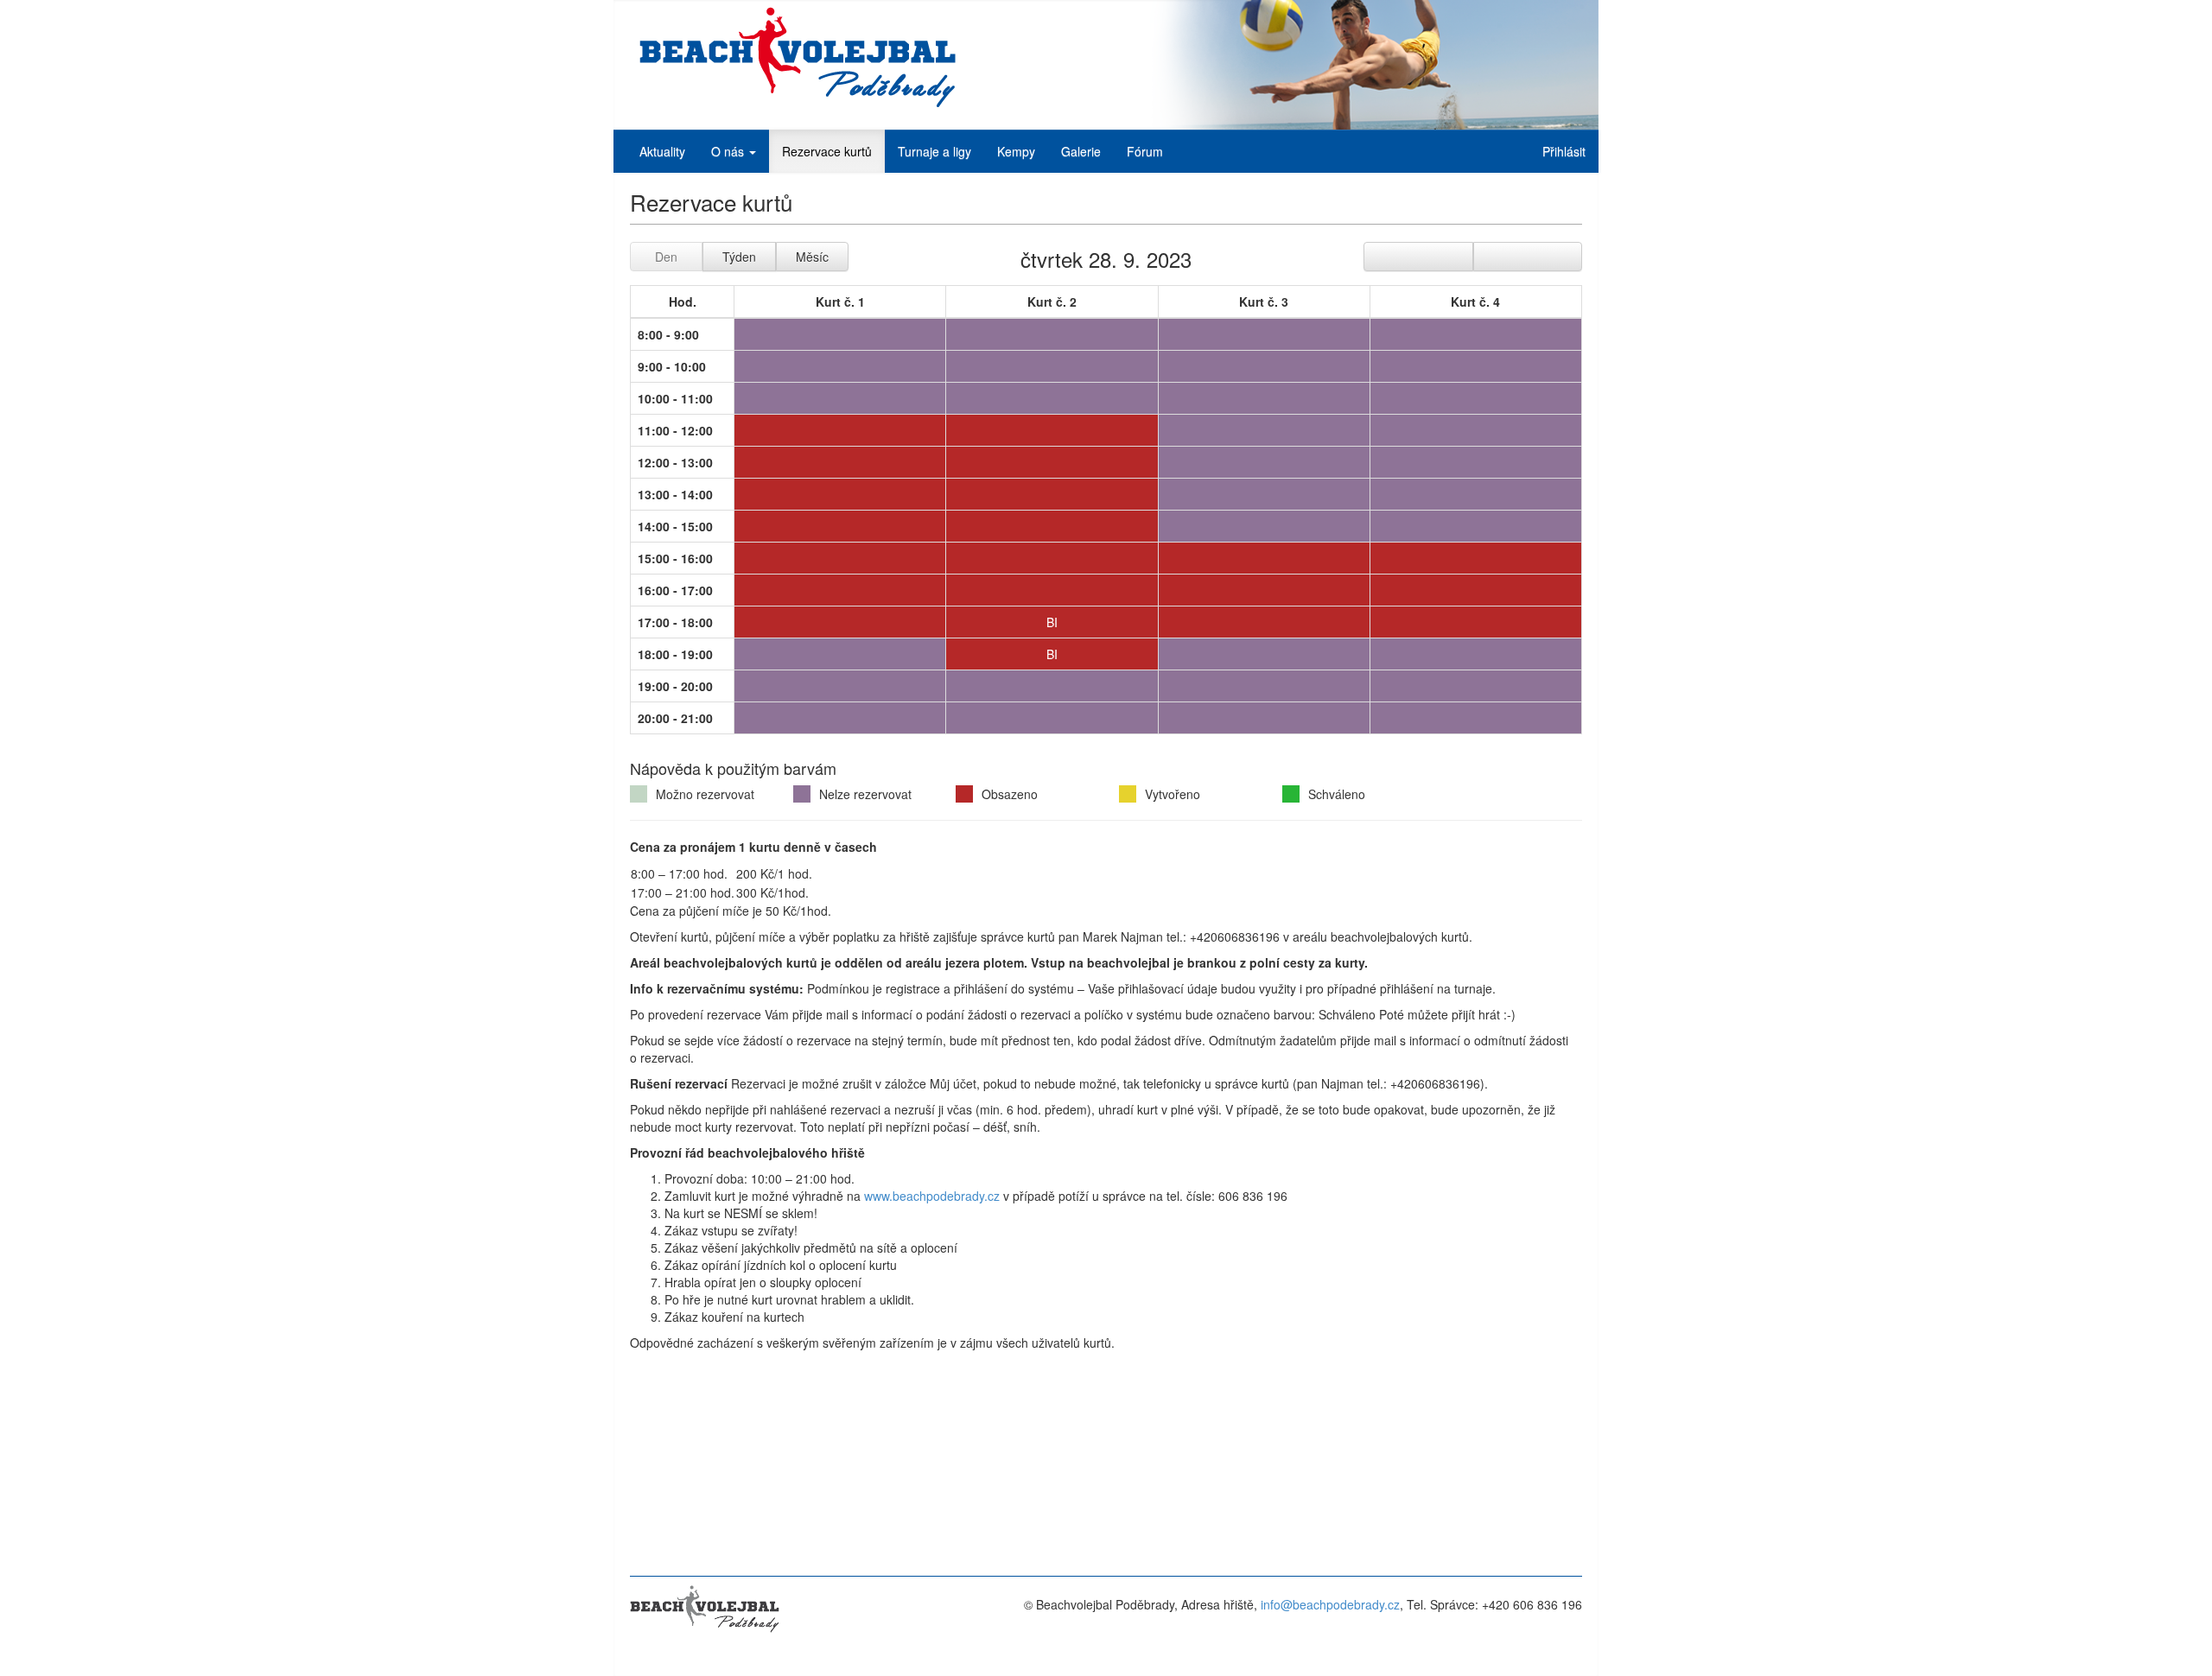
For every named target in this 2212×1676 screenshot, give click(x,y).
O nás (729, 151)
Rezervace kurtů (827, 151)
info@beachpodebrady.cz (1330, 1604)
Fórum (1145, 151)
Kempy (1016, 151)
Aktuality (662, 151)
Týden (739, 257)
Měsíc (812, 257)
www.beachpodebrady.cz (932, 1196)
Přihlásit (1564, 151)
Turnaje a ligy (934, 151)
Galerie (1081, 151)
